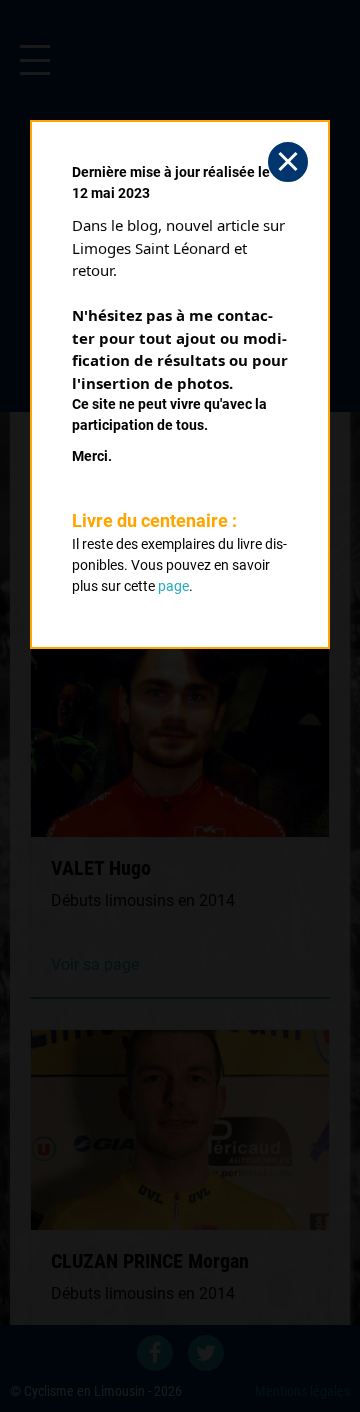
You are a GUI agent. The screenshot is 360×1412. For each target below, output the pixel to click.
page (173, 586)
